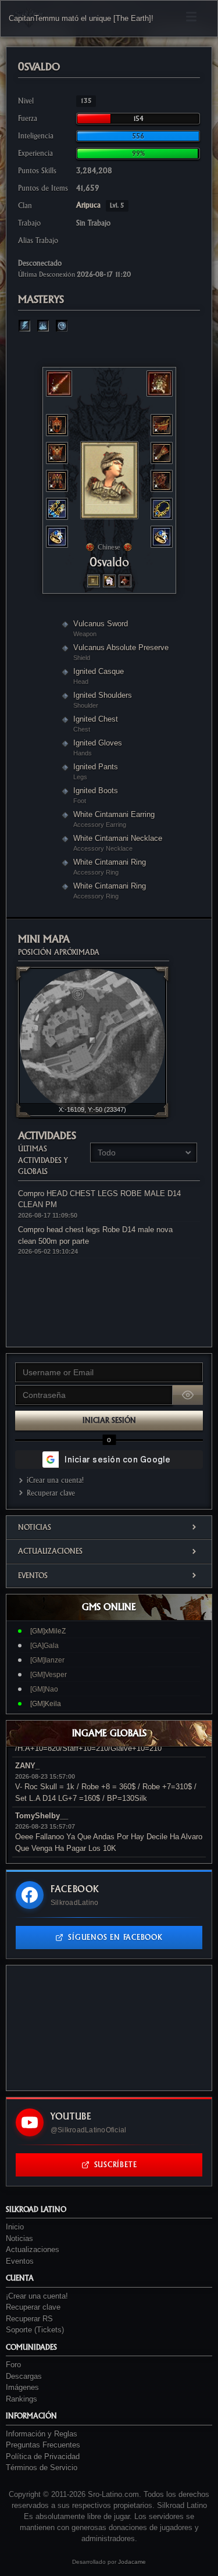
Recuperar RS (29, 2319)
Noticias (35, 1527)
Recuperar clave (51, 1493)
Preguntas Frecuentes (43, 2445)
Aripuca (100, 205)
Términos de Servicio (42, 2468)
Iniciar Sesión (109, 1420)
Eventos (33, 1576)
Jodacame (132, 2562)
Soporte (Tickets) (35, 2330)
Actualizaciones (50, 1551)
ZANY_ (27, 1766)
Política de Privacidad (43, 2457)
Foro (13, 2365)
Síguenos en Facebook (115, 1937)
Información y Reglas (42, 2434)
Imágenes (22, 2387)
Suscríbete (116, 2165)
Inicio (15, 2227)
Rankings (22, 2399)
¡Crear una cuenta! (55, 1480)
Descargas (24, 2376)
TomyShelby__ (42, 1816)
